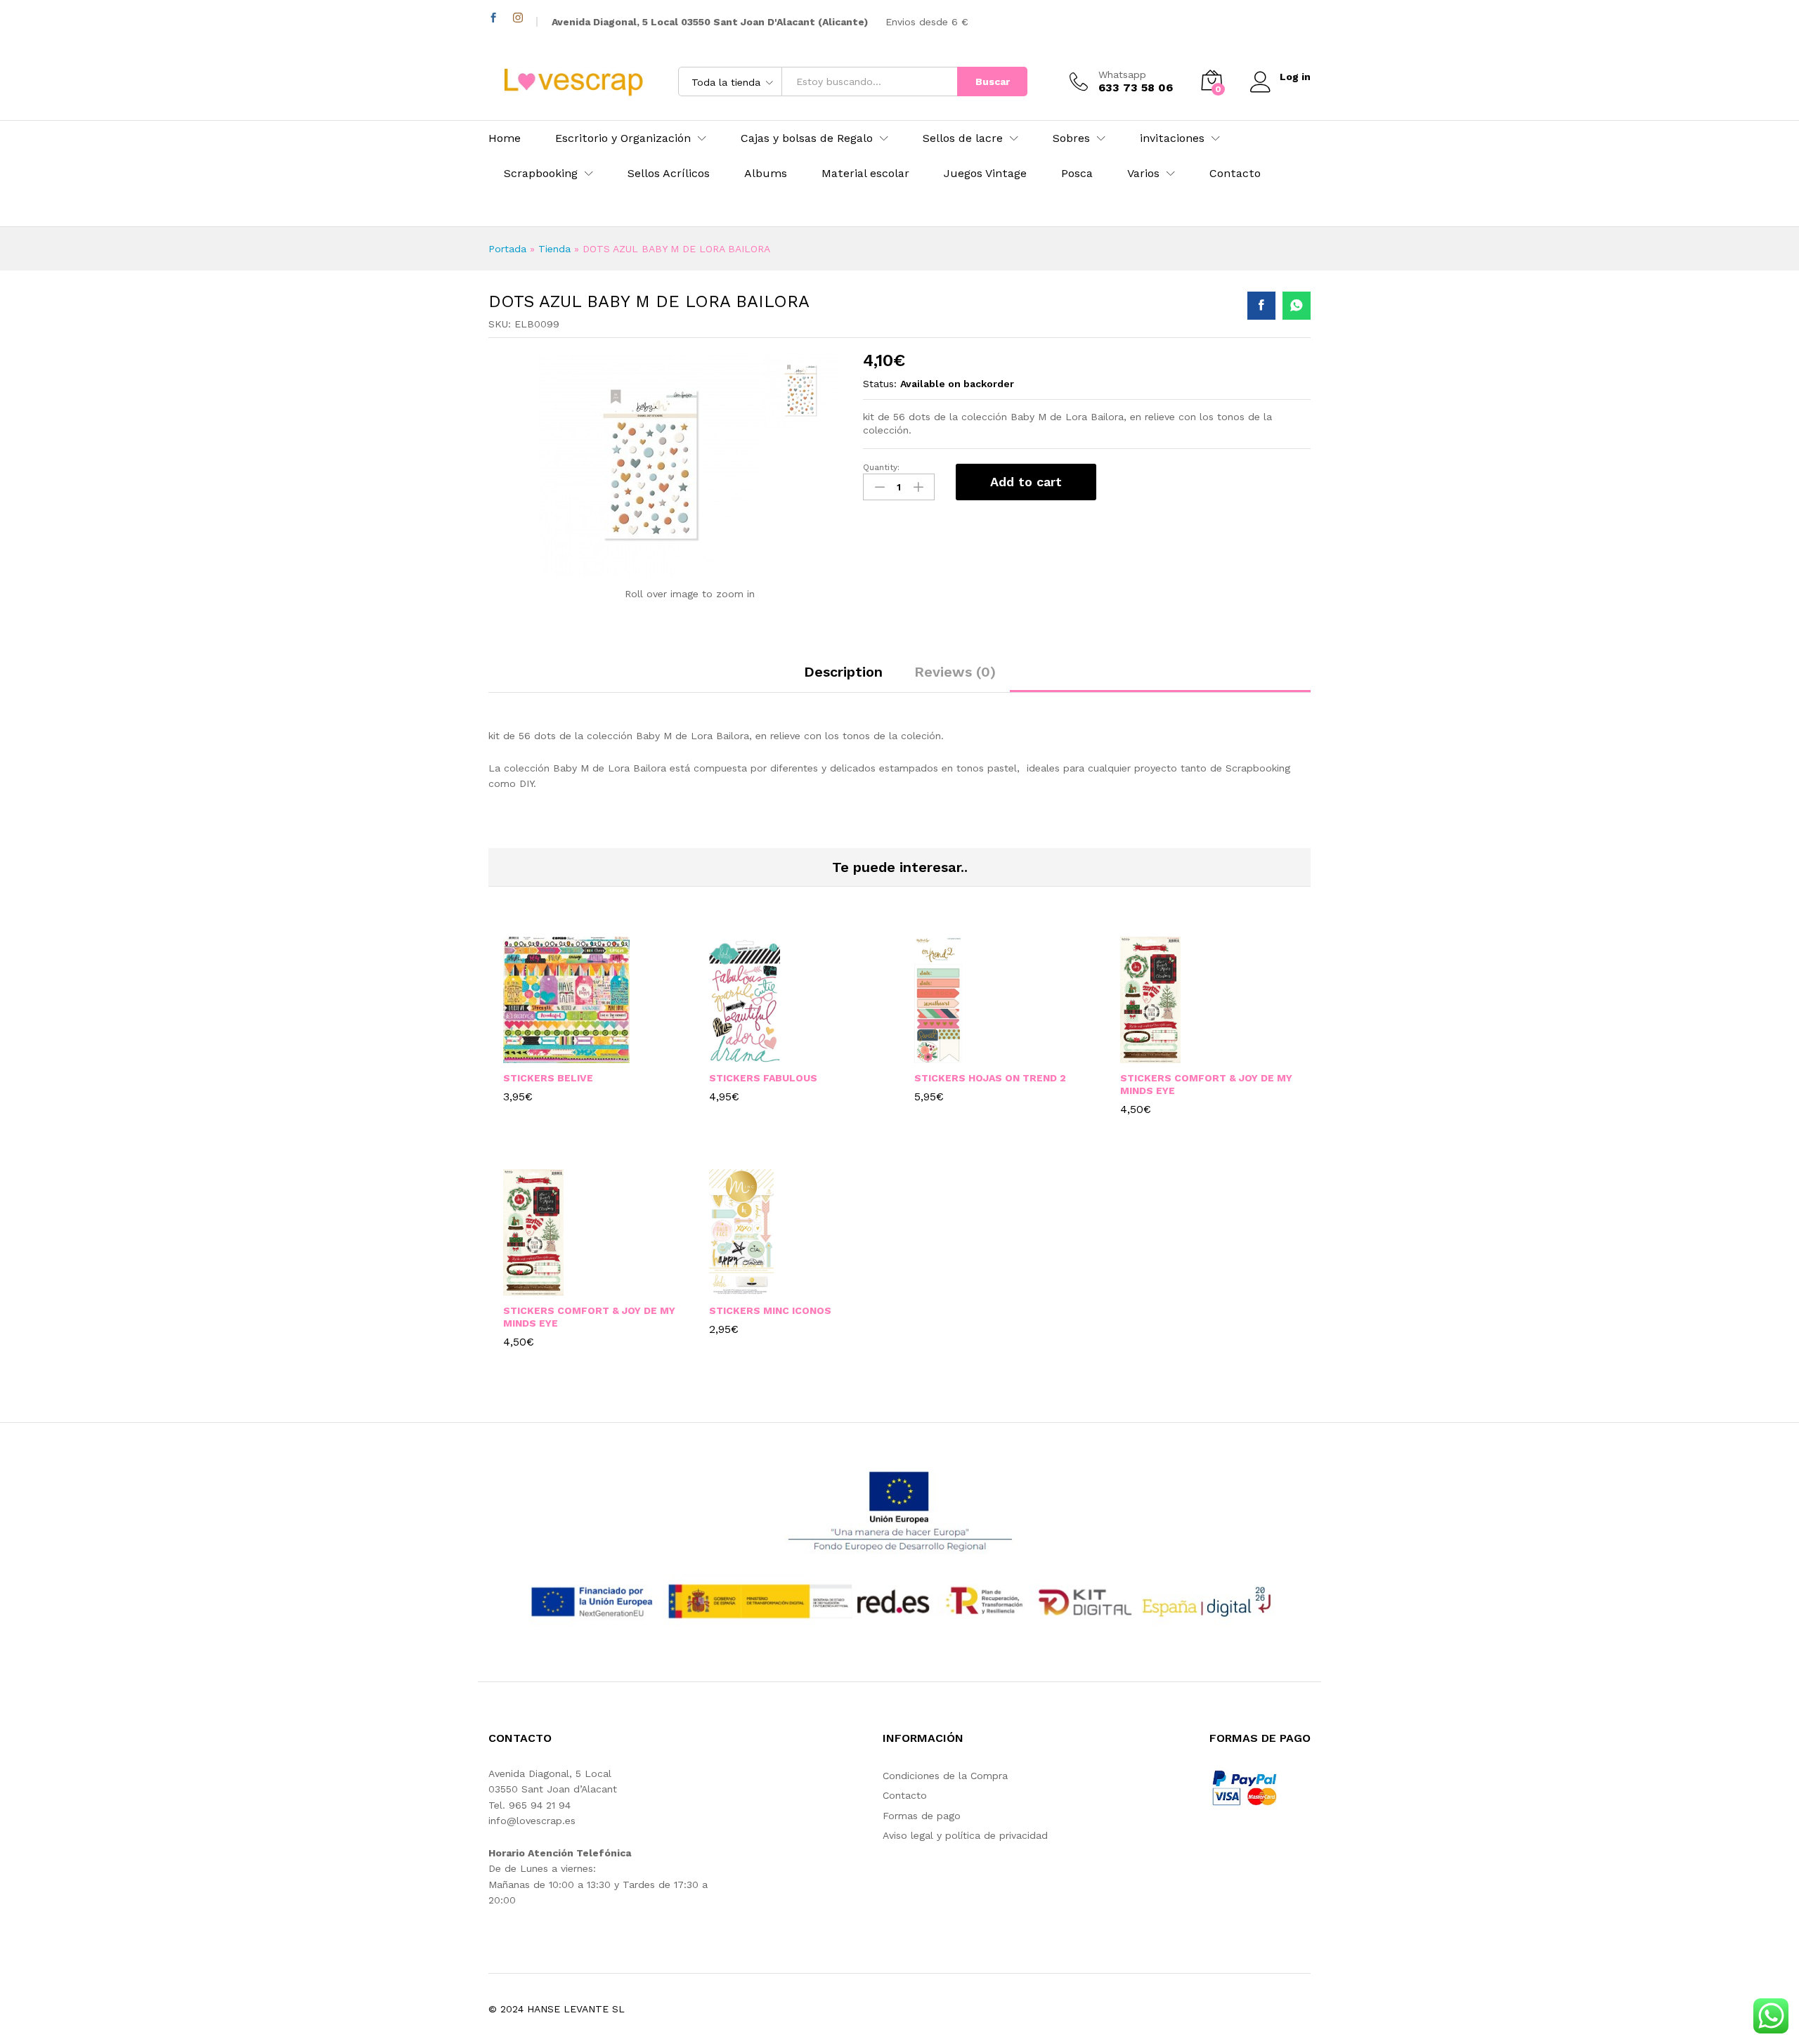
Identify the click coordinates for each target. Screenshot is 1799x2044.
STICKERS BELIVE (548, 1078)
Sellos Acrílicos (669, 174)
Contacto (1235, 174)
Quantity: (881, 467)
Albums (766, 174)
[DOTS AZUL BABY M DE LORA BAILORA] (1261, 306)
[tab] (843, 678)
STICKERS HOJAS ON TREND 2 (990, 1078)
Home (505, 138)
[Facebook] (493, 18)
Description (843, 672)
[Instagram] (518, 18)
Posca (1077, 174)
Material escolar (865, 174)
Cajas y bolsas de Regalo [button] (807, 138)
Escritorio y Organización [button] (623, 138)
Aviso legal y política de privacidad (965, 1835)
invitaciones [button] (1172, 138)
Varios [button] (1143, 174)
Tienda (554, 249)
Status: (880, 384)
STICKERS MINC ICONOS (770, 1310)
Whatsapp (1122, 74)
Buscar (993, 82)
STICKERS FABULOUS (763, 1078)
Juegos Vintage (985, 174)
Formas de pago (922, 1816)
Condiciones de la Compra (945, 1776)
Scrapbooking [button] (541, 174)
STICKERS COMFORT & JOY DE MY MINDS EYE (1206, 1084)
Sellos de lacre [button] (963, 138)
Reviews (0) (955, 672)
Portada (507, 249)
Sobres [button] (1071, 138)
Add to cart (1026, 482)
